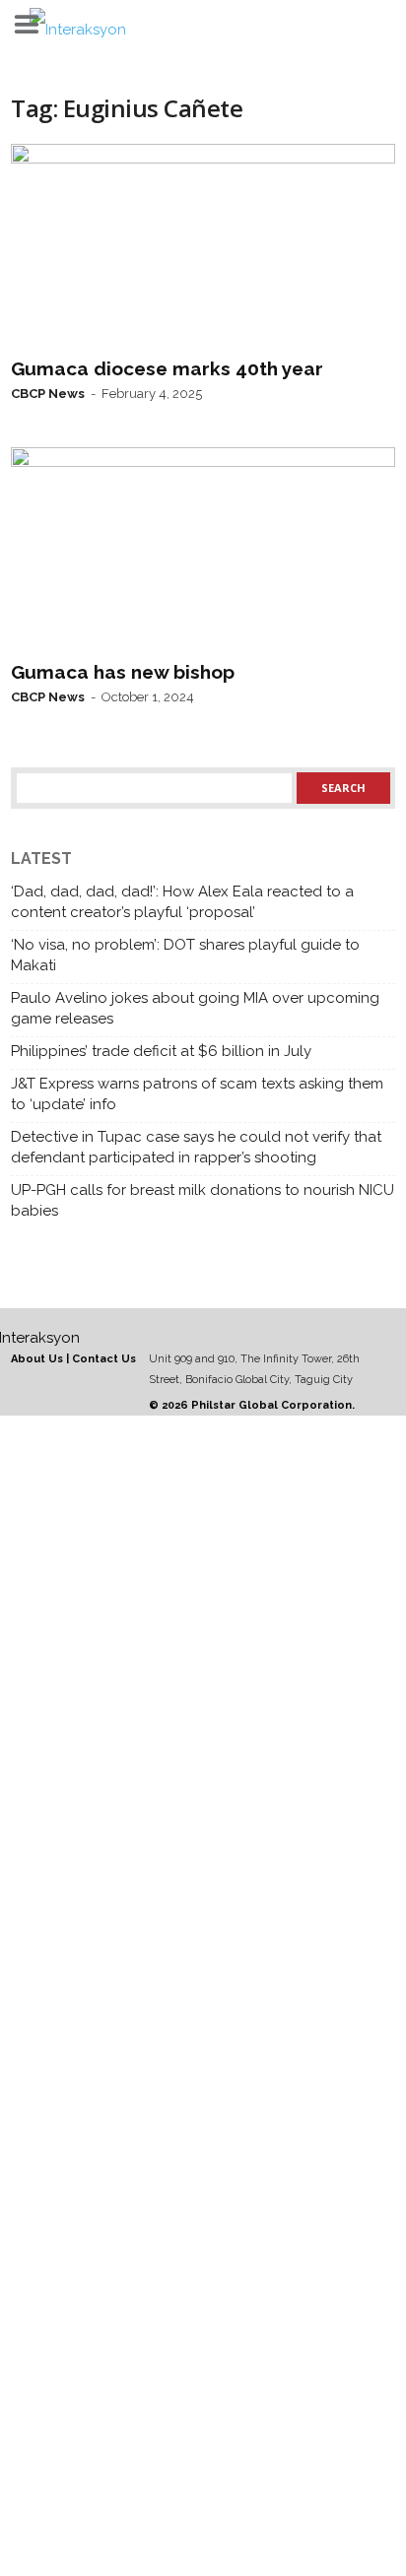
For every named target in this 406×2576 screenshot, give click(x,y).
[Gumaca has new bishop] (203, 550)
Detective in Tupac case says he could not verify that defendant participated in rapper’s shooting (196, 1147)
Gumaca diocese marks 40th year (167, 368)
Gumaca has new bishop (123, 672)
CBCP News (48, 394)
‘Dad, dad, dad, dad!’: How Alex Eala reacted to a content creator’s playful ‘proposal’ (182, 902)
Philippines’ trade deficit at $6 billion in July (161, 1051)
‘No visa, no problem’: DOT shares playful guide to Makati (185, 955)
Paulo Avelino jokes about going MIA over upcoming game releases (195, 1008)
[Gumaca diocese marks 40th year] (203, 246)
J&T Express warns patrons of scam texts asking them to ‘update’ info (197, 1094)
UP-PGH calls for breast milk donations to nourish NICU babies (203, 1200)
